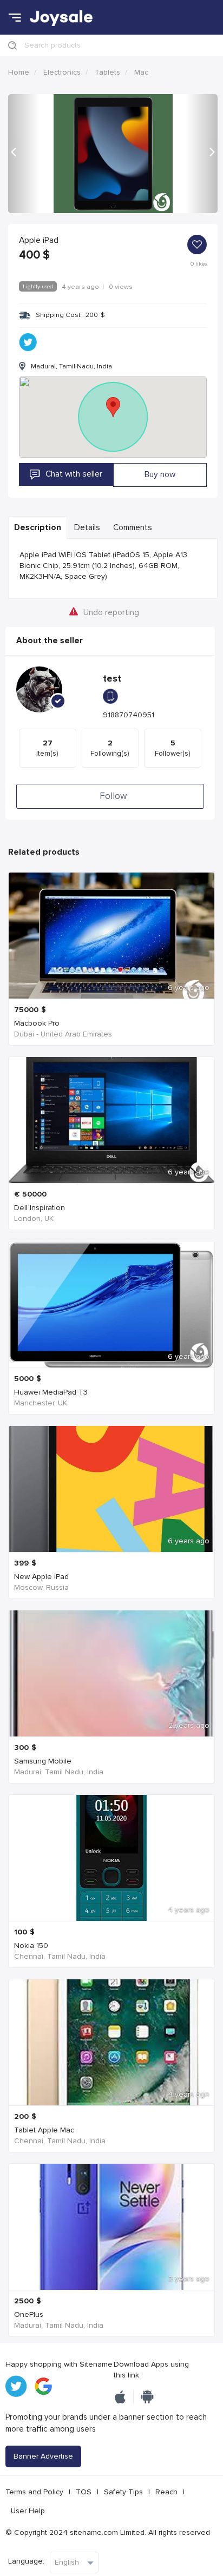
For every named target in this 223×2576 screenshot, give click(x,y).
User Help (28, 2511)
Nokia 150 (31, 1946)
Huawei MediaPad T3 (51, 1392)
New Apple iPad (41, 1577)
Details (87, 528)
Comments (133, 528)
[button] (24, 154)
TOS (84, 2492)
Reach (166, 2492)
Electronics (62, 72)
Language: (26, 2561)
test (112, 679)
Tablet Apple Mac (44, 2130)
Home (19, 72)
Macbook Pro (37, 1023)
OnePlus (29, 2314)
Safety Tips (123, 2492)
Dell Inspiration (40, 1208)
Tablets (107, 72)
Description (38, 528)
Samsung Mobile (43, 1761)
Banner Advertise (43, 2456)
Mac (141, 72)
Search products (53, 45)
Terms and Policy (34, 2492)
